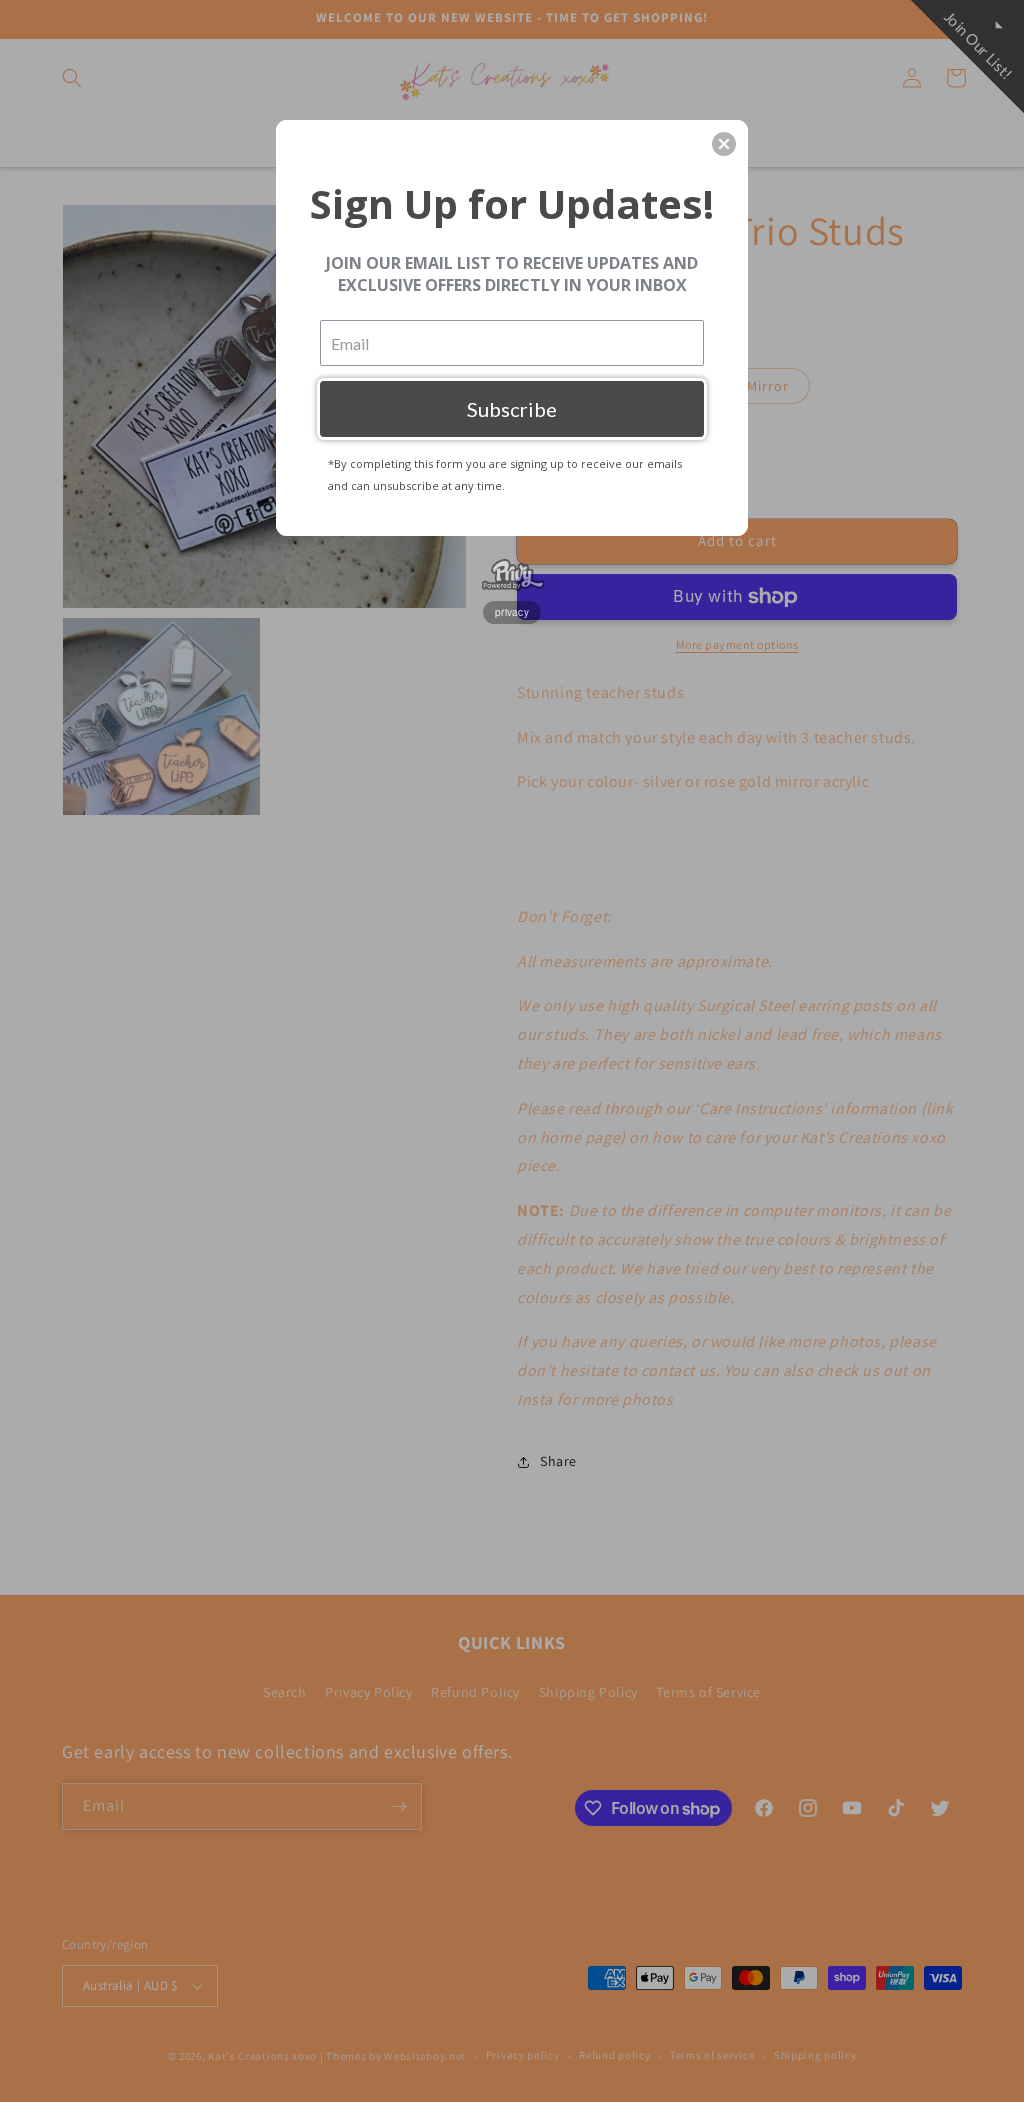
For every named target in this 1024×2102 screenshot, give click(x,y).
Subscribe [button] (512, 409)
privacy (512, 612)
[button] (724, 144)
